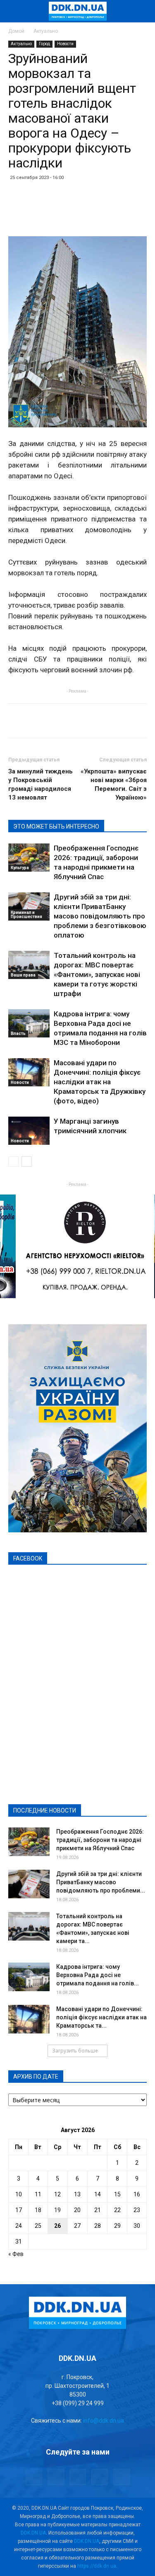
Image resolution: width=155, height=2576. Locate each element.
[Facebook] (34, 2477)
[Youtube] (122, 2477)
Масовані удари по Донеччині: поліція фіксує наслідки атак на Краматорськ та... (101, 2017)
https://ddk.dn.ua (97, 2566)
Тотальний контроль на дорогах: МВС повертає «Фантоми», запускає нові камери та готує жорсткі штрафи (97, 974)
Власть (18, 1034)
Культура (20, 868)
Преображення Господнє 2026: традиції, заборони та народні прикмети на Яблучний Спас (100, 1840)
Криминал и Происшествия (26, 915)
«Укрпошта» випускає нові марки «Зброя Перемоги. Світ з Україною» (114, 784)
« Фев (16, 2254)
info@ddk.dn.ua (104, 2421)
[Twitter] (78, 2477)
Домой (16, 31)
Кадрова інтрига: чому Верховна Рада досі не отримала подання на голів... (98, 1975)
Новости (65, 44)
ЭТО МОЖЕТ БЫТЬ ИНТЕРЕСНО (56, 826)
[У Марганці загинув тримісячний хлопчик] (29, 1131)
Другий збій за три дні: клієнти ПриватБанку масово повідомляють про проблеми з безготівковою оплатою (100, 916)
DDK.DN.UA (33, 2533)
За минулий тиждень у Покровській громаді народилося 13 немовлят (41, 784)
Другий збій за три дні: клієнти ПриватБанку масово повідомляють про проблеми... (101, 1882)
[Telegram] (56, 2477)
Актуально (46, 31)
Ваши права (23, 975)
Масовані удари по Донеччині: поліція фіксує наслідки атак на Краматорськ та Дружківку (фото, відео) (100, 1082)
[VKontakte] (100, 2477)
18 (38, 2210)
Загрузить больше (75, 2051)
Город (44, 44)
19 (57, 2210)
